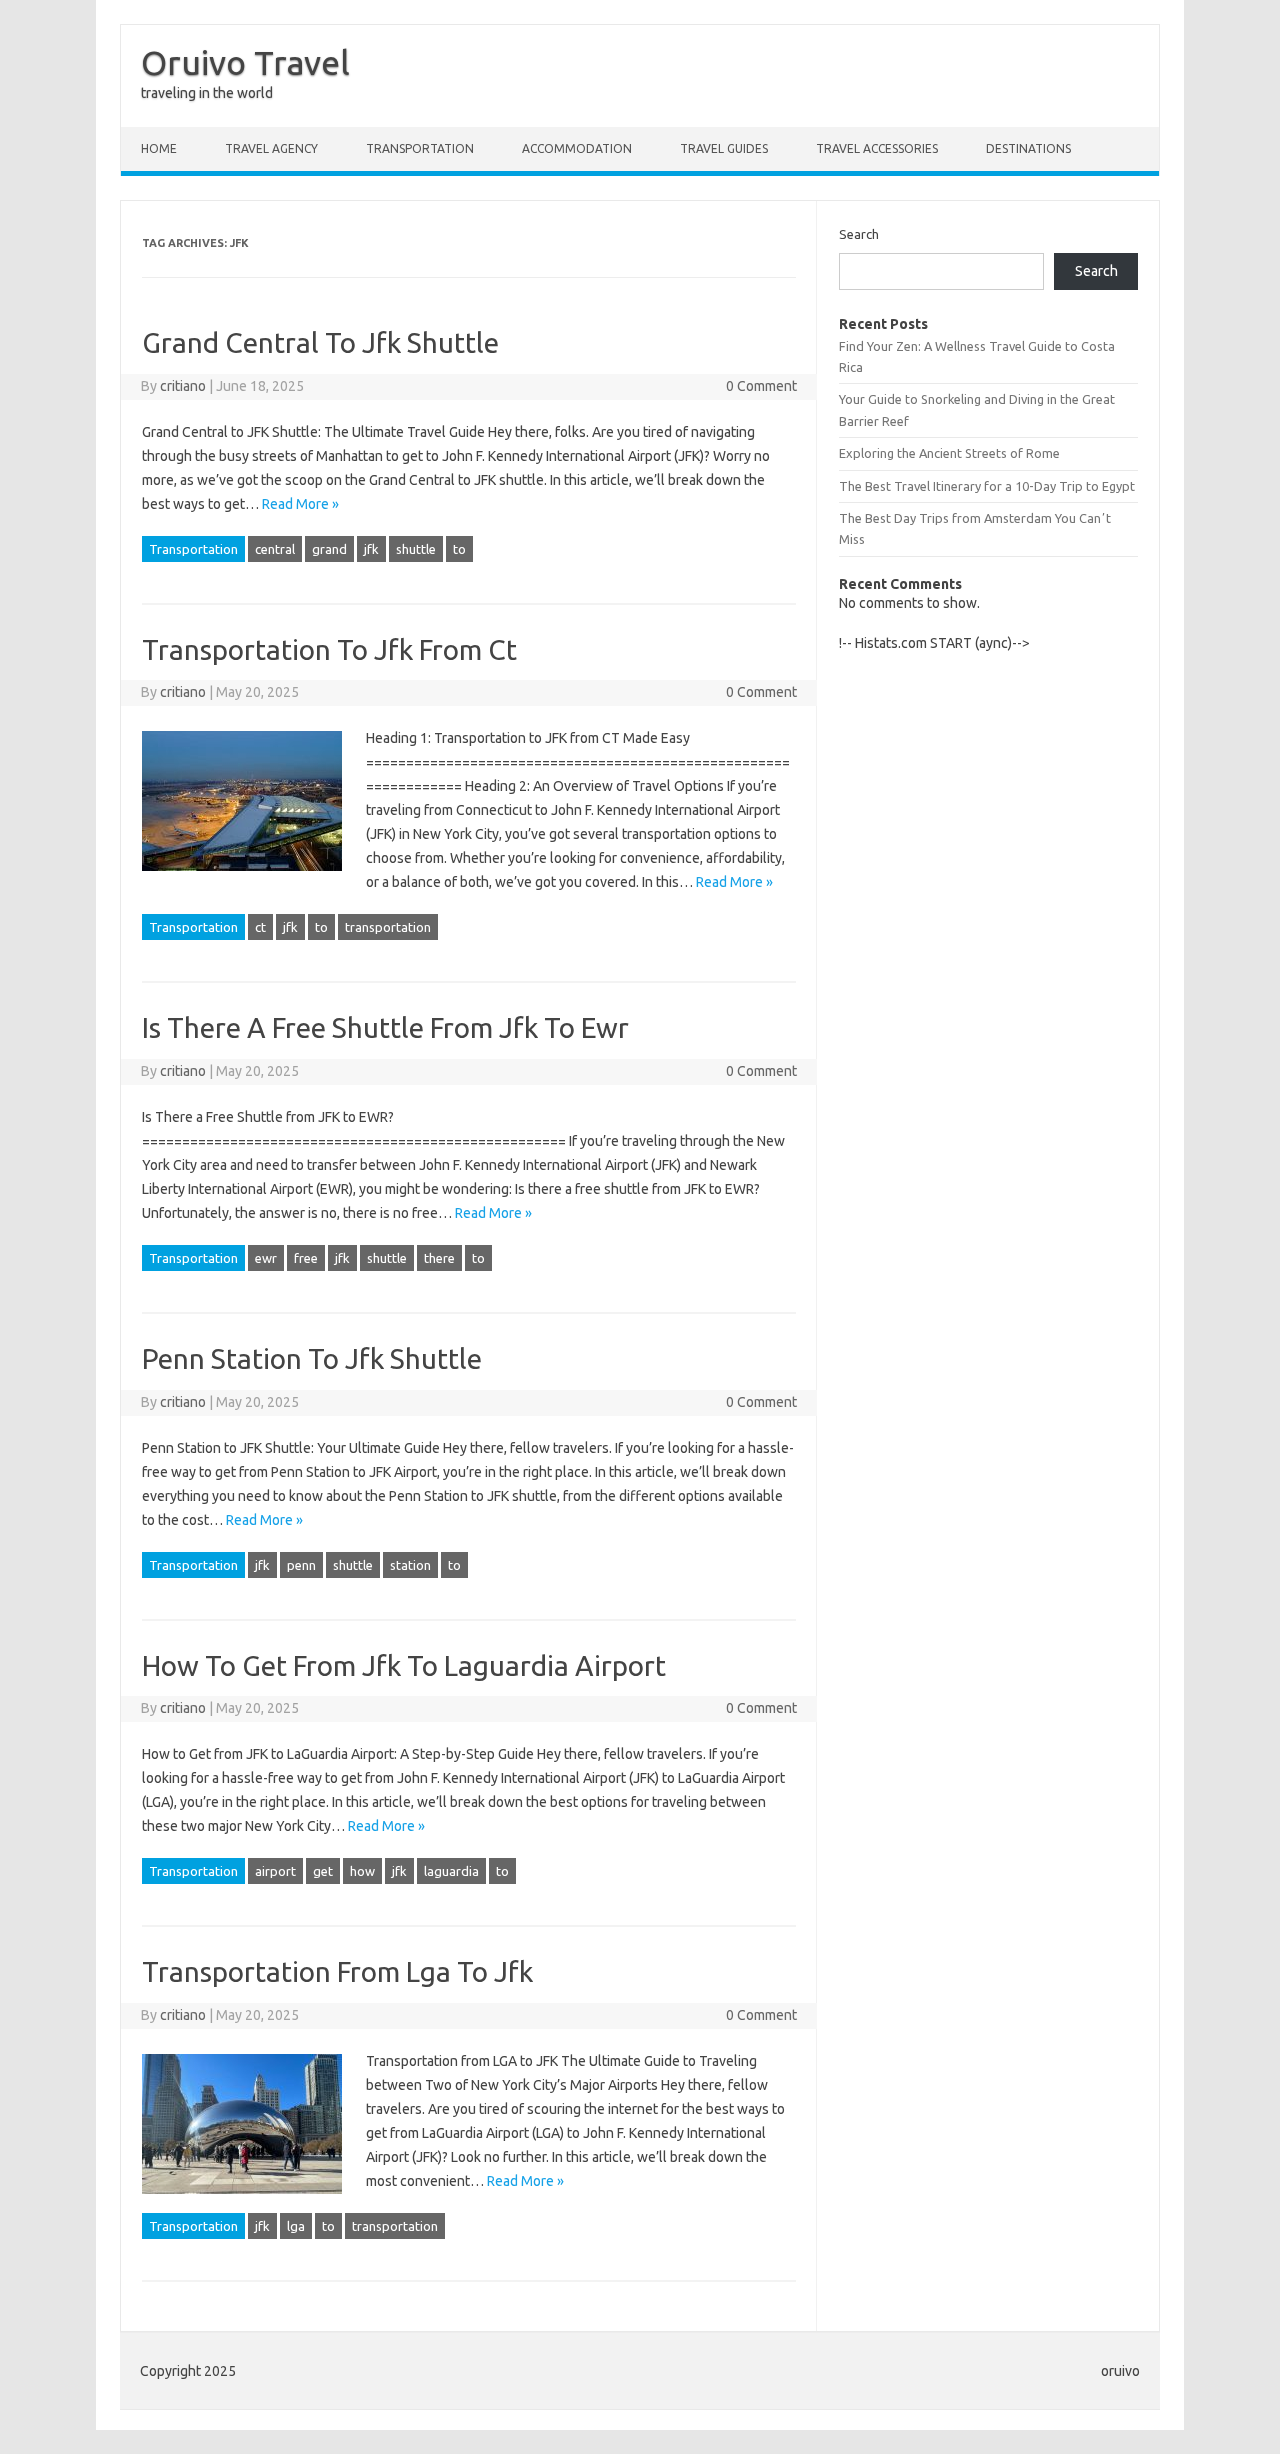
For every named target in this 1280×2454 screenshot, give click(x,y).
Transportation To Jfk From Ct (329, 649)
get (323, 1871)
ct (260, 927)
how (362, 1871)
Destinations (1028, 148)
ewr (266, 1258)
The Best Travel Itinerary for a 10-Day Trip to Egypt (987, 486)
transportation (388, 927)
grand (329, 549)
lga (296, 2226)
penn (301, 1565)
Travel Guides (724, 148)
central (275, 549)
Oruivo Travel (245, 62)
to (459, 549)
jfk (371, 549)
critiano (183, 386)
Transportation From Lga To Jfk (337, 1971)
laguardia (451, 1871)
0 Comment (761, 386)
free (306, 1258)
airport (275, 1871)
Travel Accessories (877, 148)
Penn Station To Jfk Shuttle (312, 1358)
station (410, 1565)
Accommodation (577, 148)
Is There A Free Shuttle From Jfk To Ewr (385, 1027)
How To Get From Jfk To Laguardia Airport (404, 1665)
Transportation (420, 148)
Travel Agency (271, 148)
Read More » (300, 504)
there (439, 1258)
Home (159, 148)
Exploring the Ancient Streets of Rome (949, 453)
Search (859, 234)
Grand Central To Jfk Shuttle (320, 342)
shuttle (416, 549)
